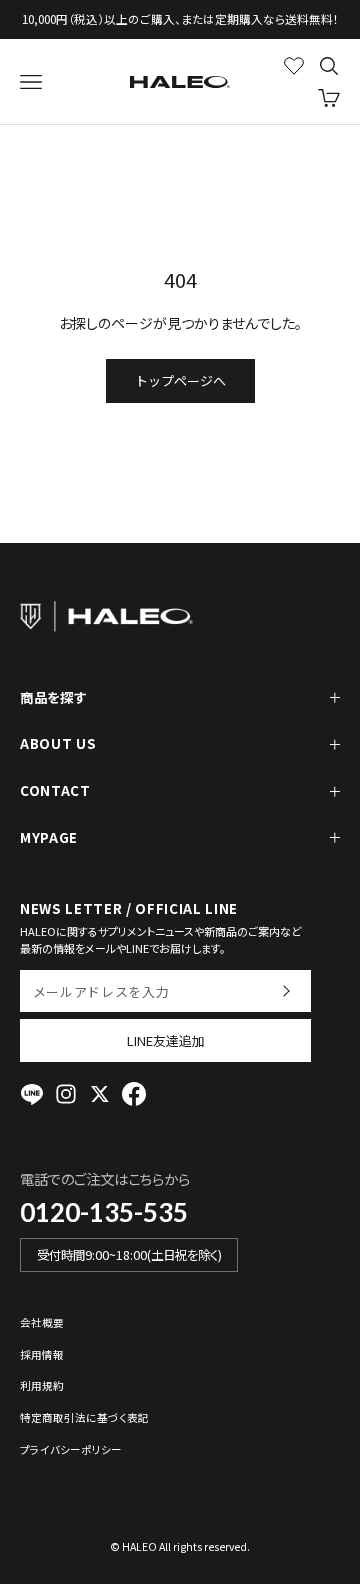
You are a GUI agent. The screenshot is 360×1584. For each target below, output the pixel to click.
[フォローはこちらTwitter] (100, 1094)
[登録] (285, 991)
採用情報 (42, 1354)
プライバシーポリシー (71, 1449)
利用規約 (42, 1385)
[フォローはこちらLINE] (32, 1094)
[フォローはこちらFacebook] (134, 1094)
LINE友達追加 (166, 1040)
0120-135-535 (104, 1212)
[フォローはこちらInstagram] (66, 1094)
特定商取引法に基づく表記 (84, 1417)
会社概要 (42, 1322)
